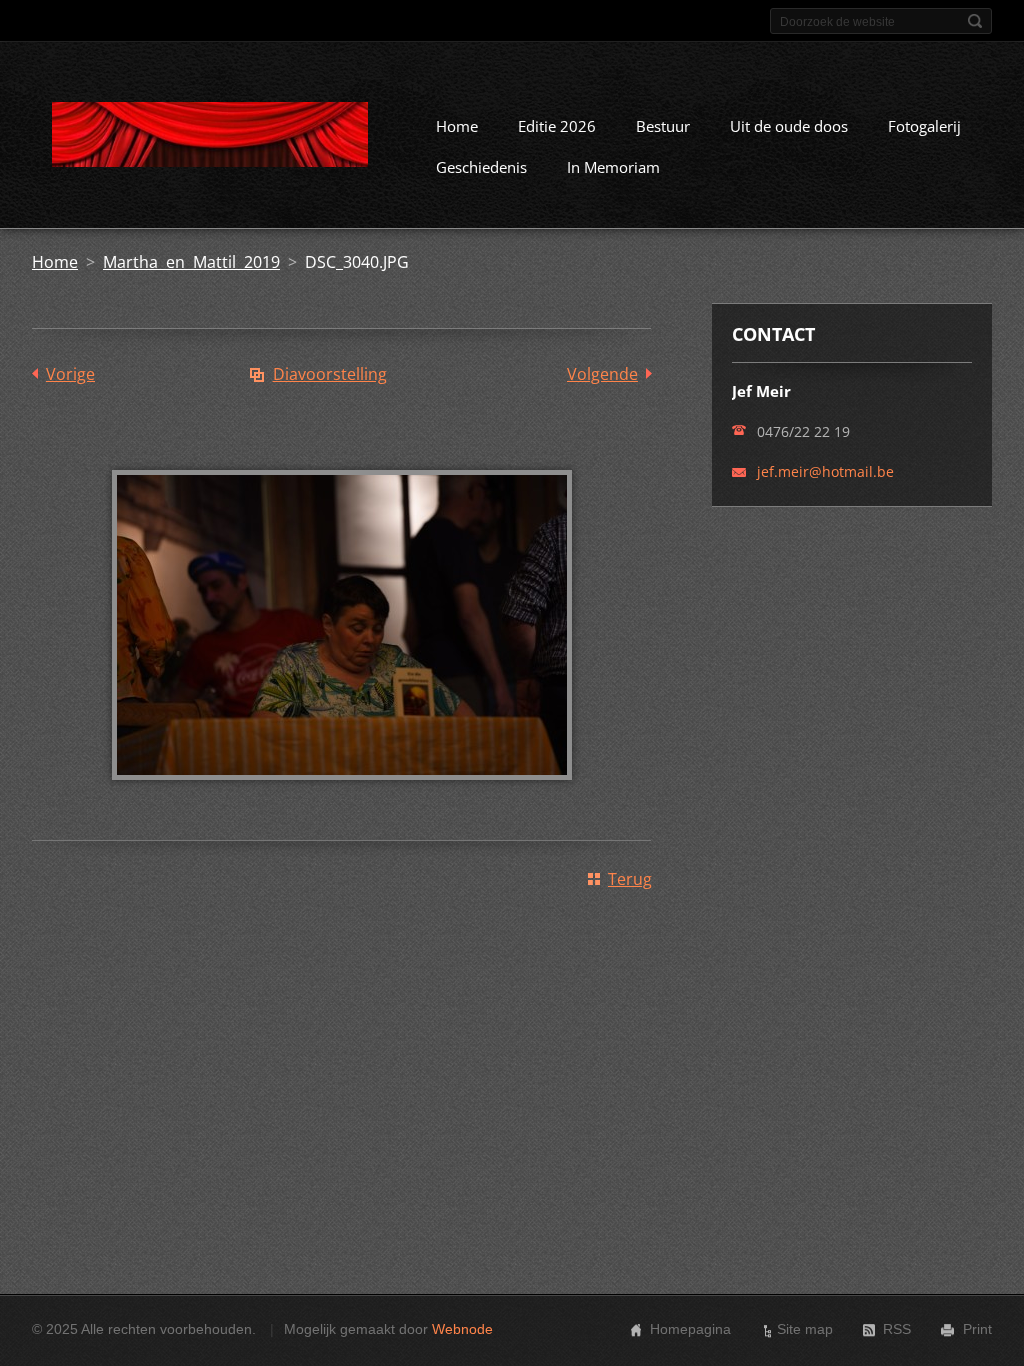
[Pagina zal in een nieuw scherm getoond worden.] (342, 794)
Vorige (70, 374)
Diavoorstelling (330, 374)
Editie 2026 (557, 126)
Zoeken (975, 21)
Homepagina (690, 1329)
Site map (805, 1329)
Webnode (462, 1329)
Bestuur (663, 126)
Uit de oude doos (789, 126)
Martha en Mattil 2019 (191, 262)
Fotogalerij (924, 126)
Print (977, 1329)
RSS (897, 1329)
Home (457, 126)
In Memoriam (613, 167)
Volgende (602, 374)
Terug (630, 879)
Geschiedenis (481, 167)
